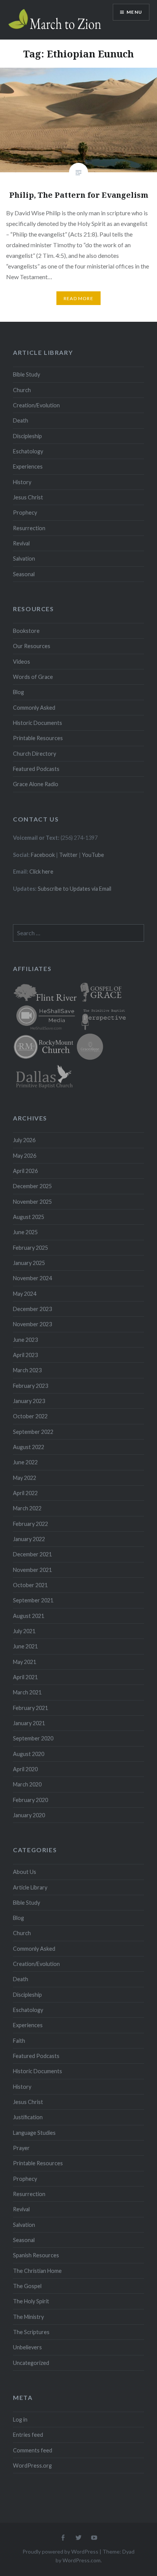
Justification (28, 2117)
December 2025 (32, 1186)
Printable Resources (38, 738)
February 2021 (30, 1708)
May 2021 (25, 1662)
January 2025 (29, 1263)
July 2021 (24, 1631)
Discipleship (27, 436)
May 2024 (25, 1294)
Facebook (43, 855)
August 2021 (29, 1616)
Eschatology (28, 451)
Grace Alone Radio (36, 784)
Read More (78, 298)
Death (21, 420)
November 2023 (32, 1324)
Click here (41, 872)
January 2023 (29, 1401)
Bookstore (26, 631)
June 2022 (25, 1462)
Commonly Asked (34, 708)
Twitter (68, 855)
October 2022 (30, 1416)
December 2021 (32, 1554)
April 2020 (25, 1769)
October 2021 (30, 1585)
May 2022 (25, 1478)
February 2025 (30, 1248)
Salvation (24, 559)
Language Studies (34, 2133)
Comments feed (33, 2450)
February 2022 (30, 1524)
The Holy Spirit (31, 2301)
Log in (20, 2419)
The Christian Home (37, 2271)
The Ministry (28, 2317)
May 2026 (25, 1156)
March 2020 (27, 1784)
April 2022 (25, 1493)
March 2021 (27, 1692)
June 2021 (25, 1646)
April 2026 (25, 1171)
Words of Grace (33, 677)
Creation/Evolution (36, 405)
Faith (19, 2041)
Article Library (30, 1887)
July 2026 (24, 1140)
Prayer (21, 2148)
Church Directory (34, 754)
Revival (21, 543)
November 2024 (32, 1278)
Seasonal (24, 574)
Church (22, 390)
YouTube (93, 855)
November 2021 (32, 1570)
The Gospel (27, 2286)
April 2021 (25, 1677)
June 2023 (25, 1340)
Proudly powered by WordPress (60, 2551)
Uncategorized (31, 2363)
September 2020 (33, 1738)
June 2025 (25, 1232)
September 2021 (33, 1600)
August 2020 (29, 1754)
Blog (18, 692)
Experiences (28, 466)
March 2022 (27, 1508)
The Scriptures (31, 2332)
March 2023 (27, 1370)
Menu (134, 12)
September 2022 (33, 1432)
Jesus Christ (28, 497)
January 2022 (29, 1539)
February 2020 (30, 1800)
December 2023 (32, 1309)
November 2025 (32, 1202)
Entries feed (28, 2435)
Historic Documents (38, 723)
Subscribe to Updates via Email (74, 889)
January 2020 (29, 1815)
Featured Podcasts (36, 769)
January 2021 (29, 1723)
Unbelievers (27, 2347)
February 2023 (30, 1386)
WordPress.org (32, 2466)
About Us (25, 1872)
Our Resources (32, 646)
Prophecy (25, 512)
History (22, 482)
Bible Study (26, 374)
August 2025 (29, 1217)
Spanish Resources (36, 2255)
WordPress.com (82, 2560)
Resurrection (29, 528)
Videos (22, 662)
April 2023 (25, 1355)
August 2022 (29, 1447)
